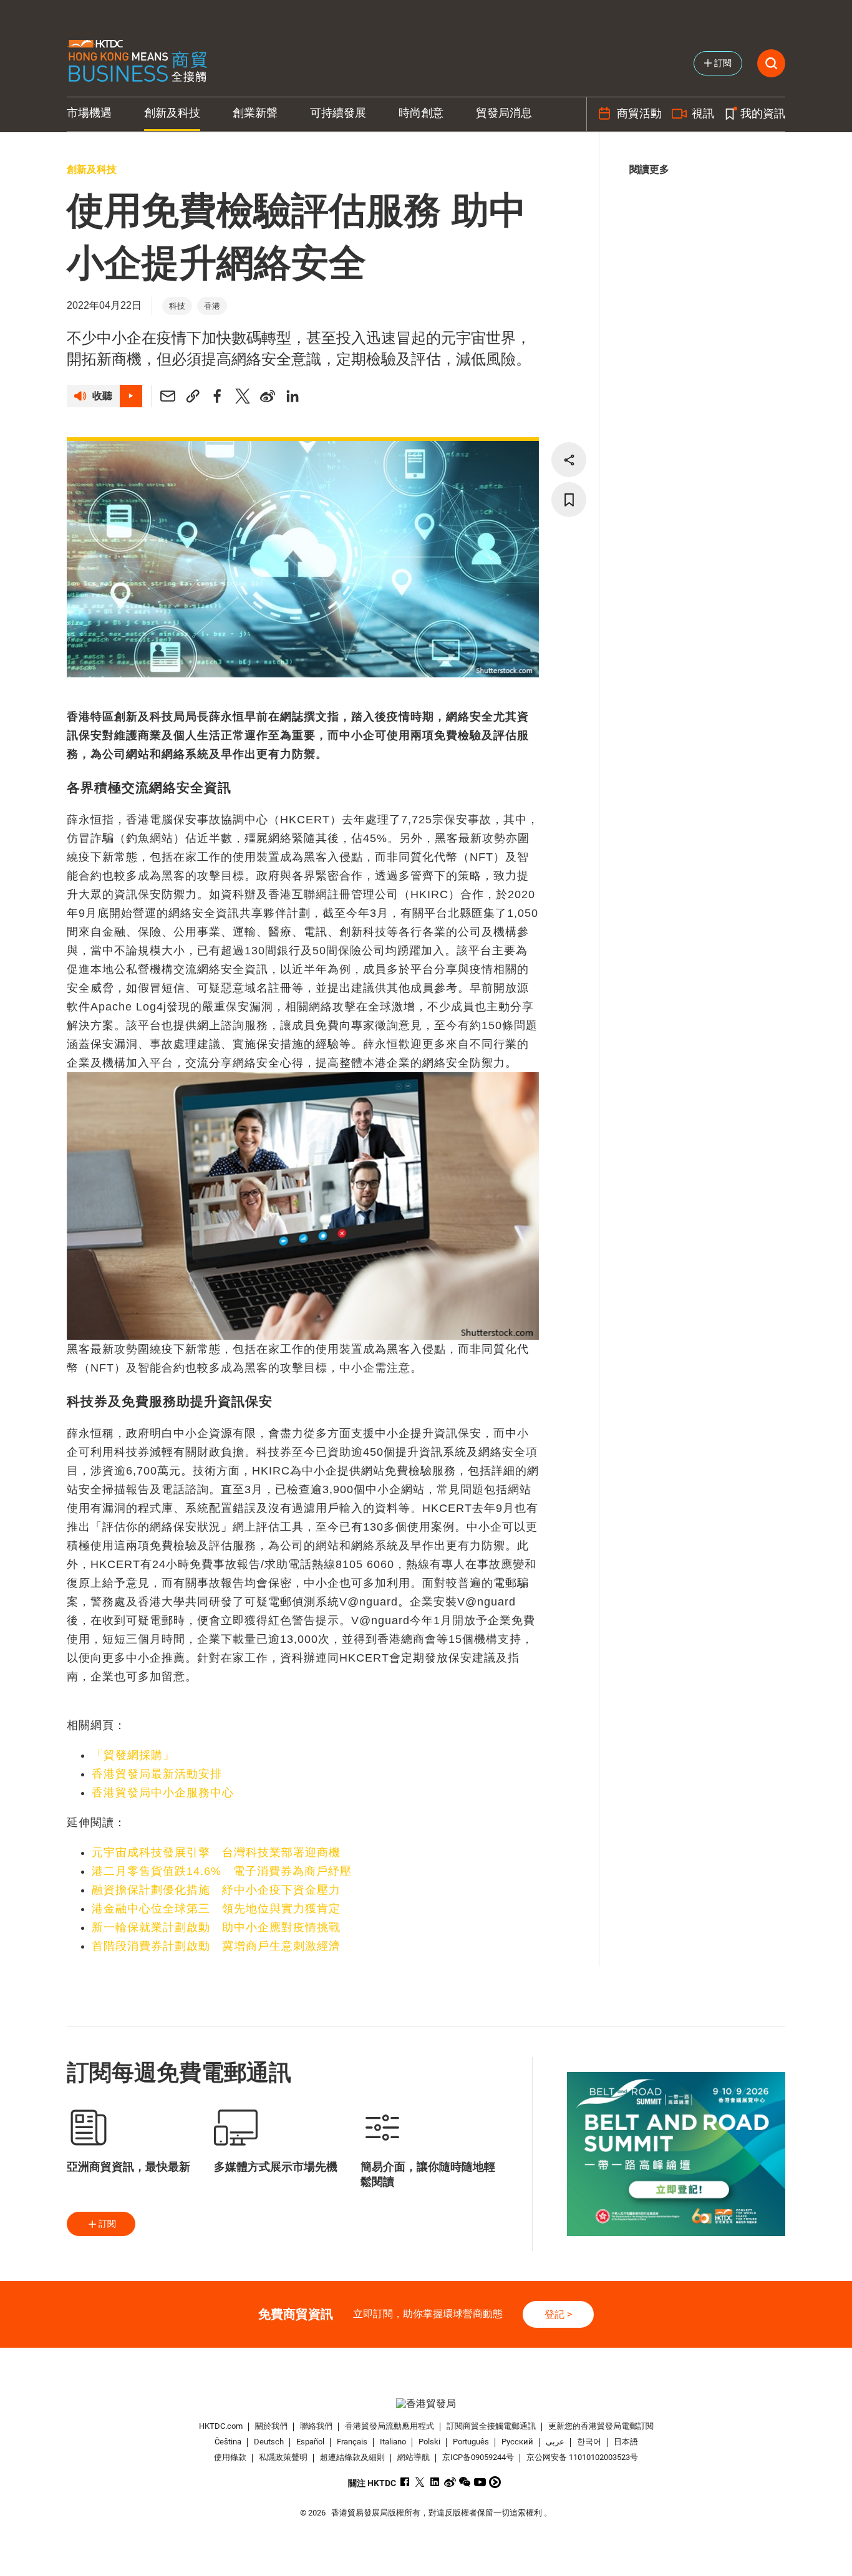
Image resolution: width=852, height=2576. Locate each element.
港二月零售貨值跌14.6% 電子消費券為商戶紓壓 (222, 1871)
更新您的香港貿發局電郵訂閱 (601, 2426)
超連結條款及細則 (352, 2457)
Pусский (517, 2442)
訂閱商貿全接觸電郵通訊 (491, 2426)
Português (471, 2442)
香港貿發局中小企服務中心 (163, 1793)
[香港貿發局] (426, 2404)
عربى (555, 2442)
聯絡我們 (316, 2426)
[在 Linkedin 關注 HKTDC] (435, 2482)
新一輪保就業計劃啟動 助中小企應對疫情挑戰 (216, 1927)
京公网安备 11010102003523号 (582, 2457)
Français (352, 2442)
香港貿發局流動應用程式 (390, 2426)
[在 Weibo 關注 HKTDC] (450, 2482)
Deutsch (269, 2442)
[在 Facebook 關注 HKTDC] (405, 2482)
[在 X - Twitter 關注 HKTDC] (420, 2482)
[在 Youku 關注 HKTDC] (495, 2482)
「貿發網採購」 (133, 1755)
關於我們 (271, 2426)
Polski (429, 2442)
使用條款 (230, 2457)
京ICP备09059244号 (478, 2457)
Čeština (228, 2442)
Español (310, 2442)
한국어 (589, 2442)
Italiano (393, 2442)
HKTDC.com (221, 2426)
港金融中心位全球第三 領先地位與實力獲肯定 (216, 1909)
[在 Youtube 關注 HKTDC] (480, 2482)
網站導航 (414, 2457)
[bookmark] (569, 500)
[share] (569, 460)
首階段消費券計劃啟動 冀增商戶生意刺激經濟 (216, 1946)
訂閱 (107, 2224)
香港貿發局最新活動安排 (157, 1774)
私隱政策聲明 (283, 2457)
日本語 (626, 2442)
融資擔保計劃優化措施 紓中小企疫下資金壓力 (216, 1890)
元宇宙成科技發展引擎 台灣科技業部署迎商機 (216, 1852)
